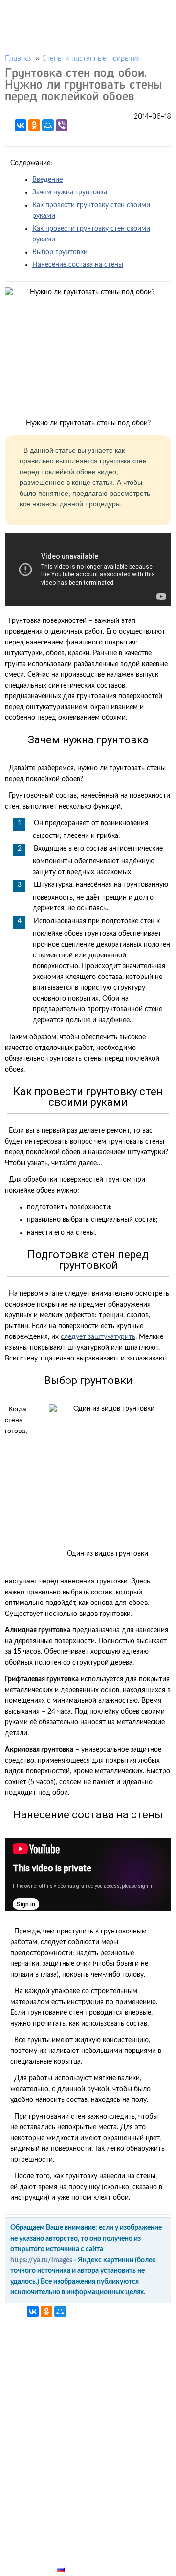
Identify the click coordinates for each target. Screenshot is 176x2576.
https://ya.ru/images (41, 2260)
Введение (47, 180)
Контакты (76, 2535)
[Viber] (62, 125)
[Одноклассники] (34, 125)
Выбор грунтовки (60, 252)
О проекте (77, 2547)
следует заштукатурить (98, 1337)
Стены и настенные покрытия (91, 58)
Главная (19, 58)
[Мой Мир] (48, 125)
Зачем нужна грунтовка (70, 192)
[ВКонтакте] (21, 125)
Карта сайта (81, 2558)
